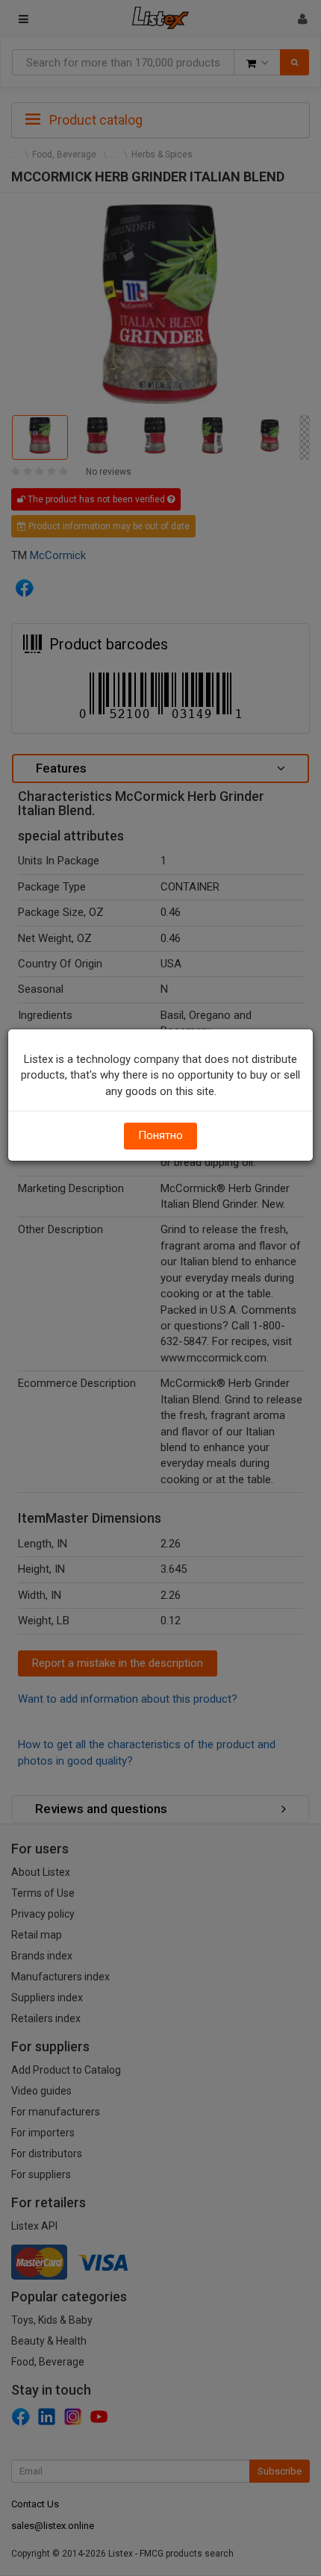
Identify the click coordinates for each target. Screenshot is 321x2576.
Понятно (160, 1135)
